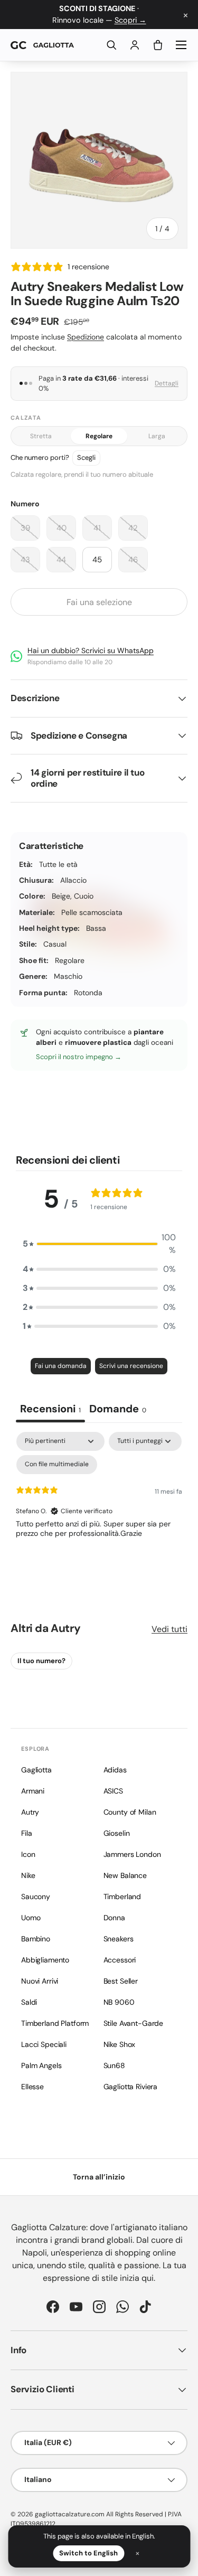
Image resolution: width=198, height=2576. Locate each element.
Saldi (29, 2002)
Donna (114, 1918)
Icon (28, 1854)
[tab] (118, 1410)
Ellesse (32, 2087)
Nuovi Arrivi (40, 1981)
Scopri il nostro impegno (75, 1057)
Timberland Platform (55, 2023)
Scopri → (130, 20)
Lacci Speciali (44, 2044)
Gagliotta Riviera (131, 2087)
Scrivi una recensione (131, 1366)
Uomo (31, 1918)
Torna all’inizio (99, 2177)
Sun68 (114, 2065)
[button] (158, 45)
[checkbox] (57, 1465)
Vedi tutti (169, 1629)
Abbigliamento (45, 1960)
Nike (28, 1875)
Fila (26, 1833)
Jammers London (132, 1854)
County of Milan (130, 1812)
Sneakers (119, 1939)
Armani (33, 1791)
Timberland (122, 1896)
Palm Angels (41, 2065)
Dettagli (167, 383)
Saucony (36, 1896)
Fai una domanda (61, 1366)
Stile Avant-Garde (134, 2023)
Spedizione (86, 337)
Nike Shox (120, 2044)
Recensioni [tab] (50, 1409)
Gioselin (117, 1833)
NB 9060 (119, 2002)
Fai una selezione (99, 602)
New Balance (125, 1875)
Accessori (120, 1960)
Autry (65, 1628)
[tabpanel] (99, 1511)
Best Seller (121, 1981)
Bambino (36, 1939)
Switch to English (88, 2553)
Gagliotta (36, 1770)
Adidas (115, 1770)
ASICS (113, 1791)
